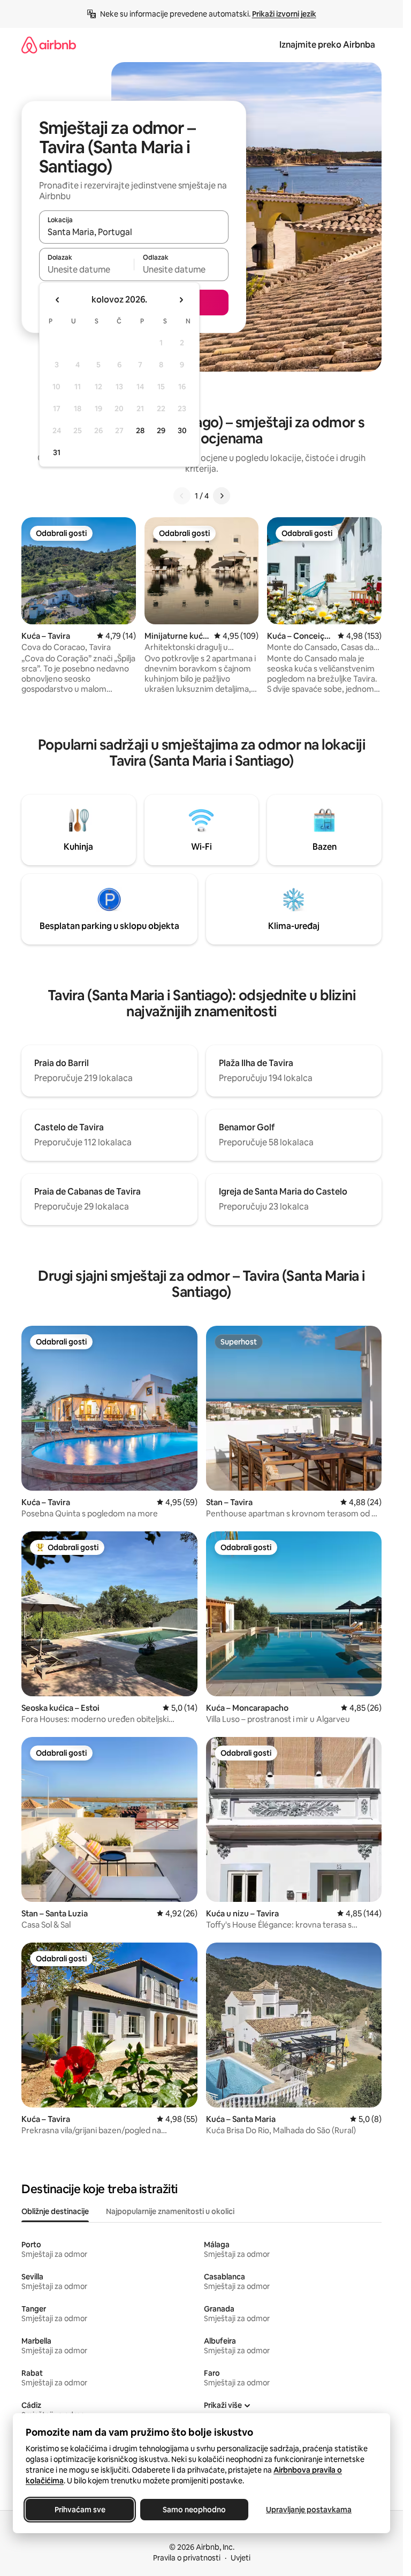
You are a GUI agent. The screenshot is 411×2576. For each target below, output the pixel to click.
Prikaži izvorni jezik (284, 14)
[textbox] (86, 269)
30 (182, 430)
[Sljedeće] (222, 496)
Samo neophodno (194, 2510)
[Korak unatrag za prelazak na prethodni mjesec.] (58, 300)
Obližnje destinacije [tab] (55, 2211)
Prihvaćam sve (80, 2510)
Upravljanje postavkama (309, 2510)
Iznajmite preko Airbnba (327, 45)
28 (140, 430)
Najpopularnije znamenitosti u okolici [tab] (170, 2211)
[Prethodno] (182, 496)
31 (57, 452)
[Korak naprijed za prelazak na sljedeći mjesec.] (181, 300)
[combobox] (134, 232)
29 (161, 430)
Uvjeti (241, 2558)
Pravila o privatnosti (187, 2558)
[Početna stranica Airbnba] (49, 45)
